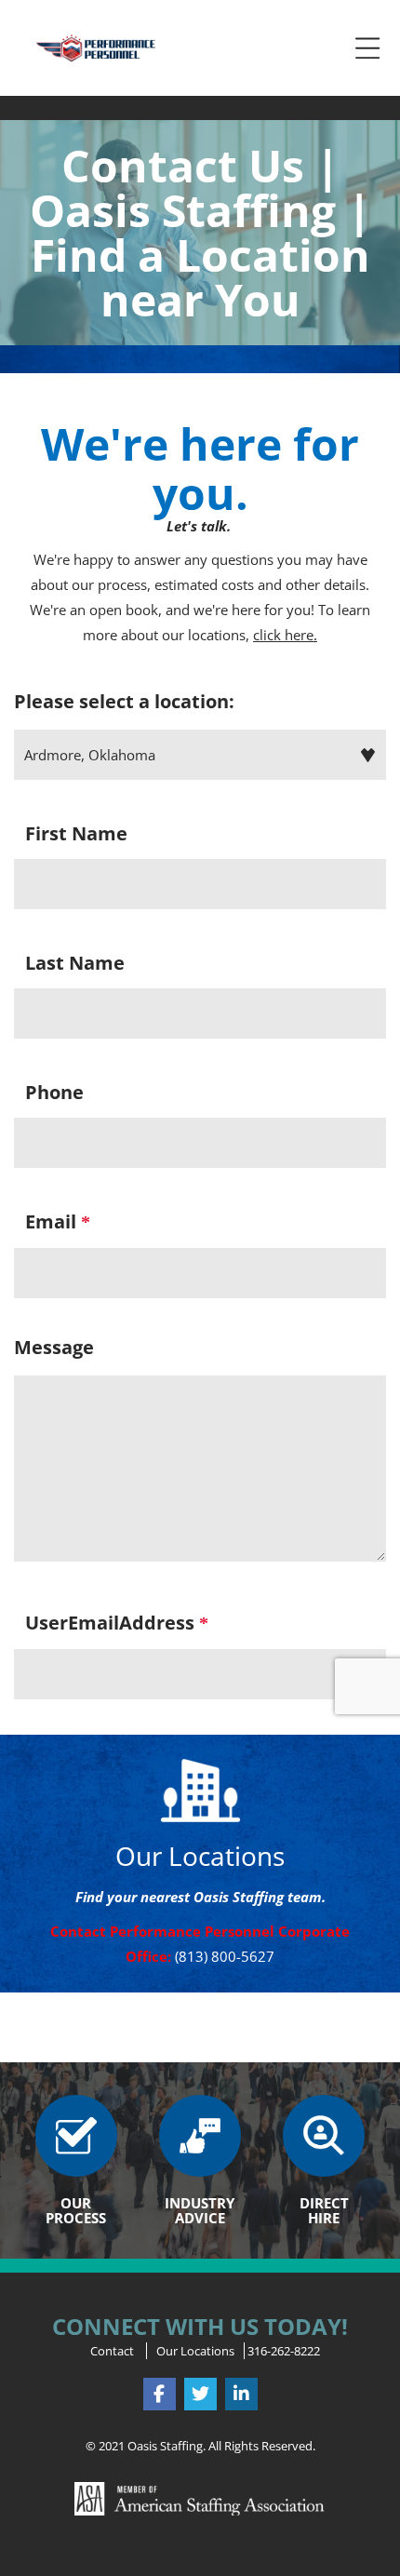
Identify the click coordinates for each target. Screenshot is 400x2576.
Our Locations (195, 2351)
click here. (285, 635)
